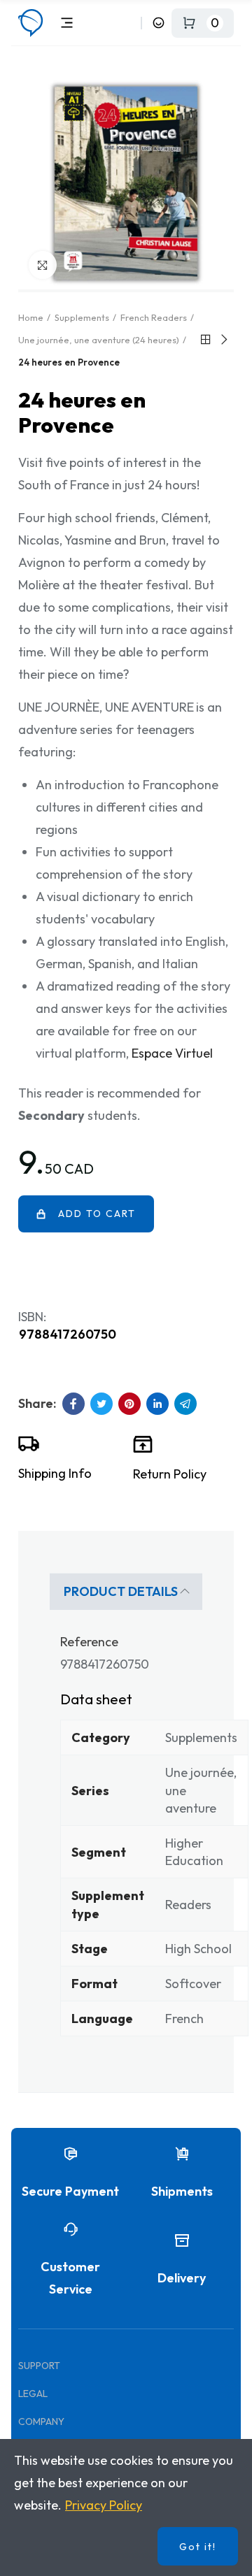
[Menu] (67, 23)
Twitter (101, 1404)
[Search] (128, 23)
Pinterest (129, 1404)
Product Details (121, 1591)
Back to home (206, 340)
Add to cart (97, 1214)
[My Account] (159, 23)
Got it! (198, 2547)
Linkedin (157, 1404)
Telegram (185, 1404)
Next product (223, 340)
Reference (89, 1642)
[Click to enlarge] (43, 265)
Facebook (73, 1404)
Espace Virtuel (172, 1053)
